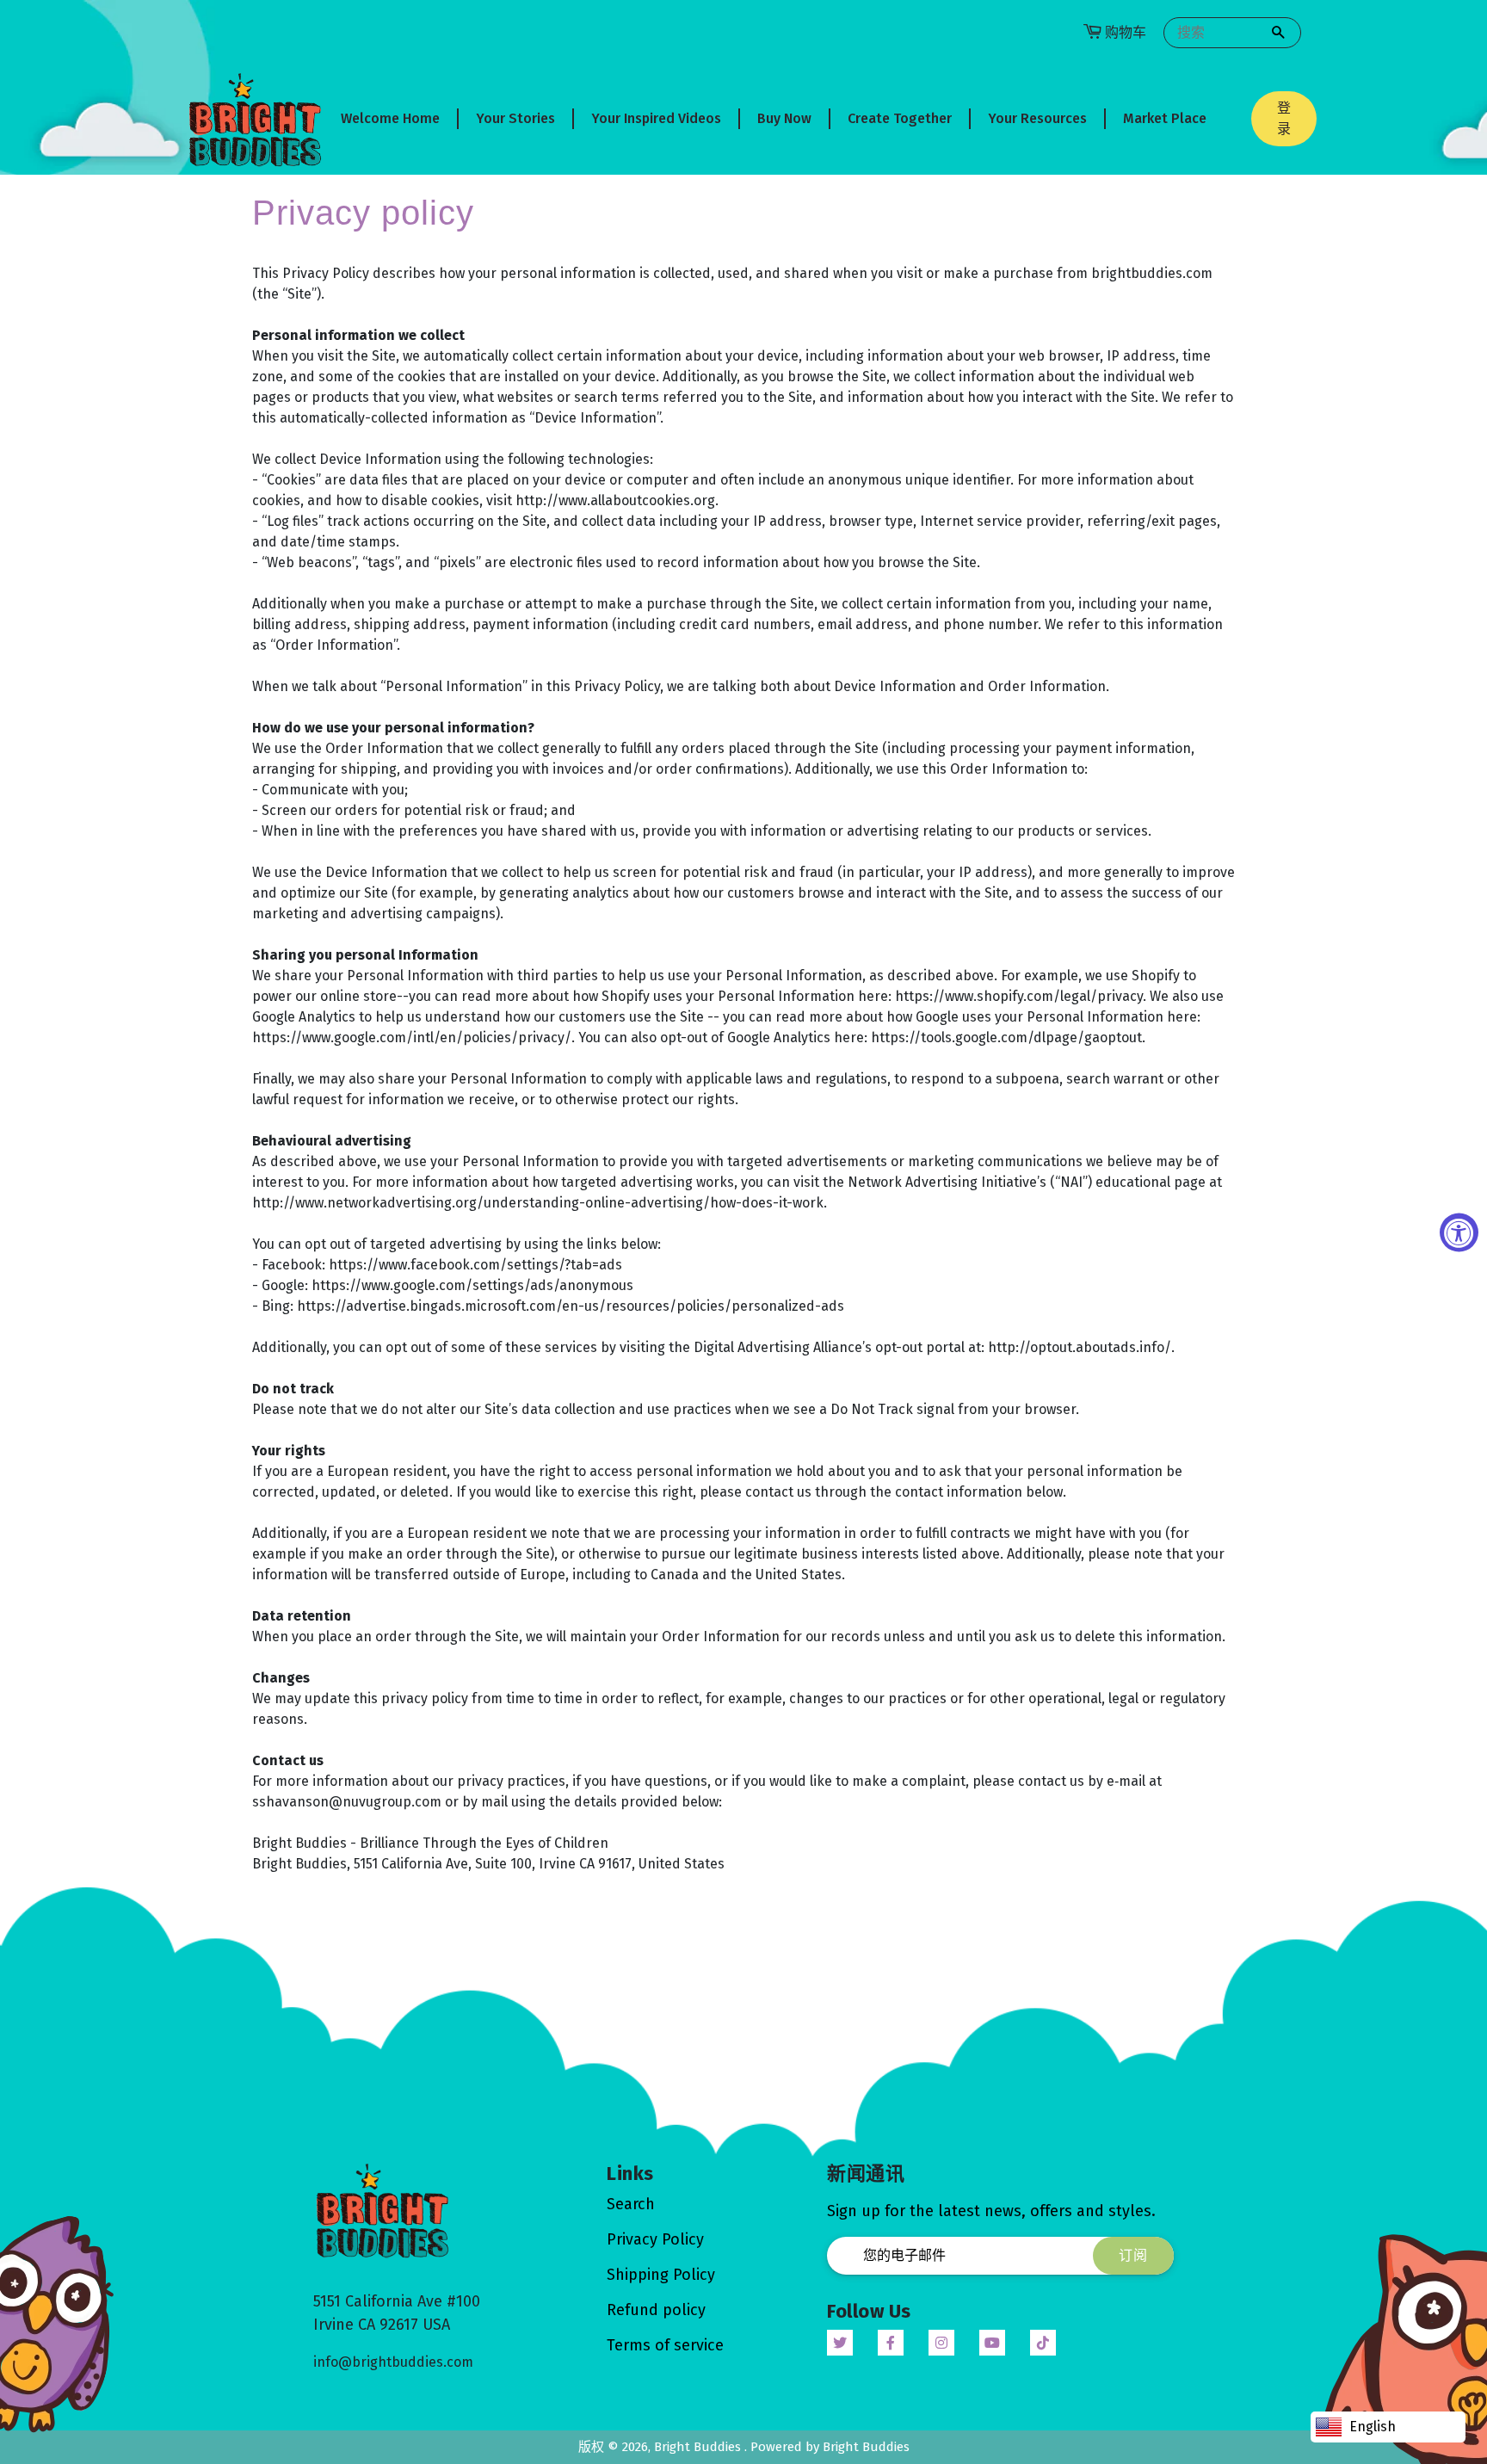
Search (631, 2204)
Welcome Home (390, 118)
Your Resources (1037, 118)
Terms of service (665, 2345)
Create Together (900, 118)
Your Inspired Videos (656, 118)
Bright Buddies (699, 2447)
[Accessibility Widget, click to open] (1459, 1232)
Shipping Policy (661, 2275)
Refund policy (656, 2310)
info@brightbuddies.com (393, 2362)
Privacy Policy (655, 2239)
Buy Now (784, 118)
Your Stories (515, 118)
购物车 (1126, 32)
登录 (1284, 118)
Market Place (1165, 118)
